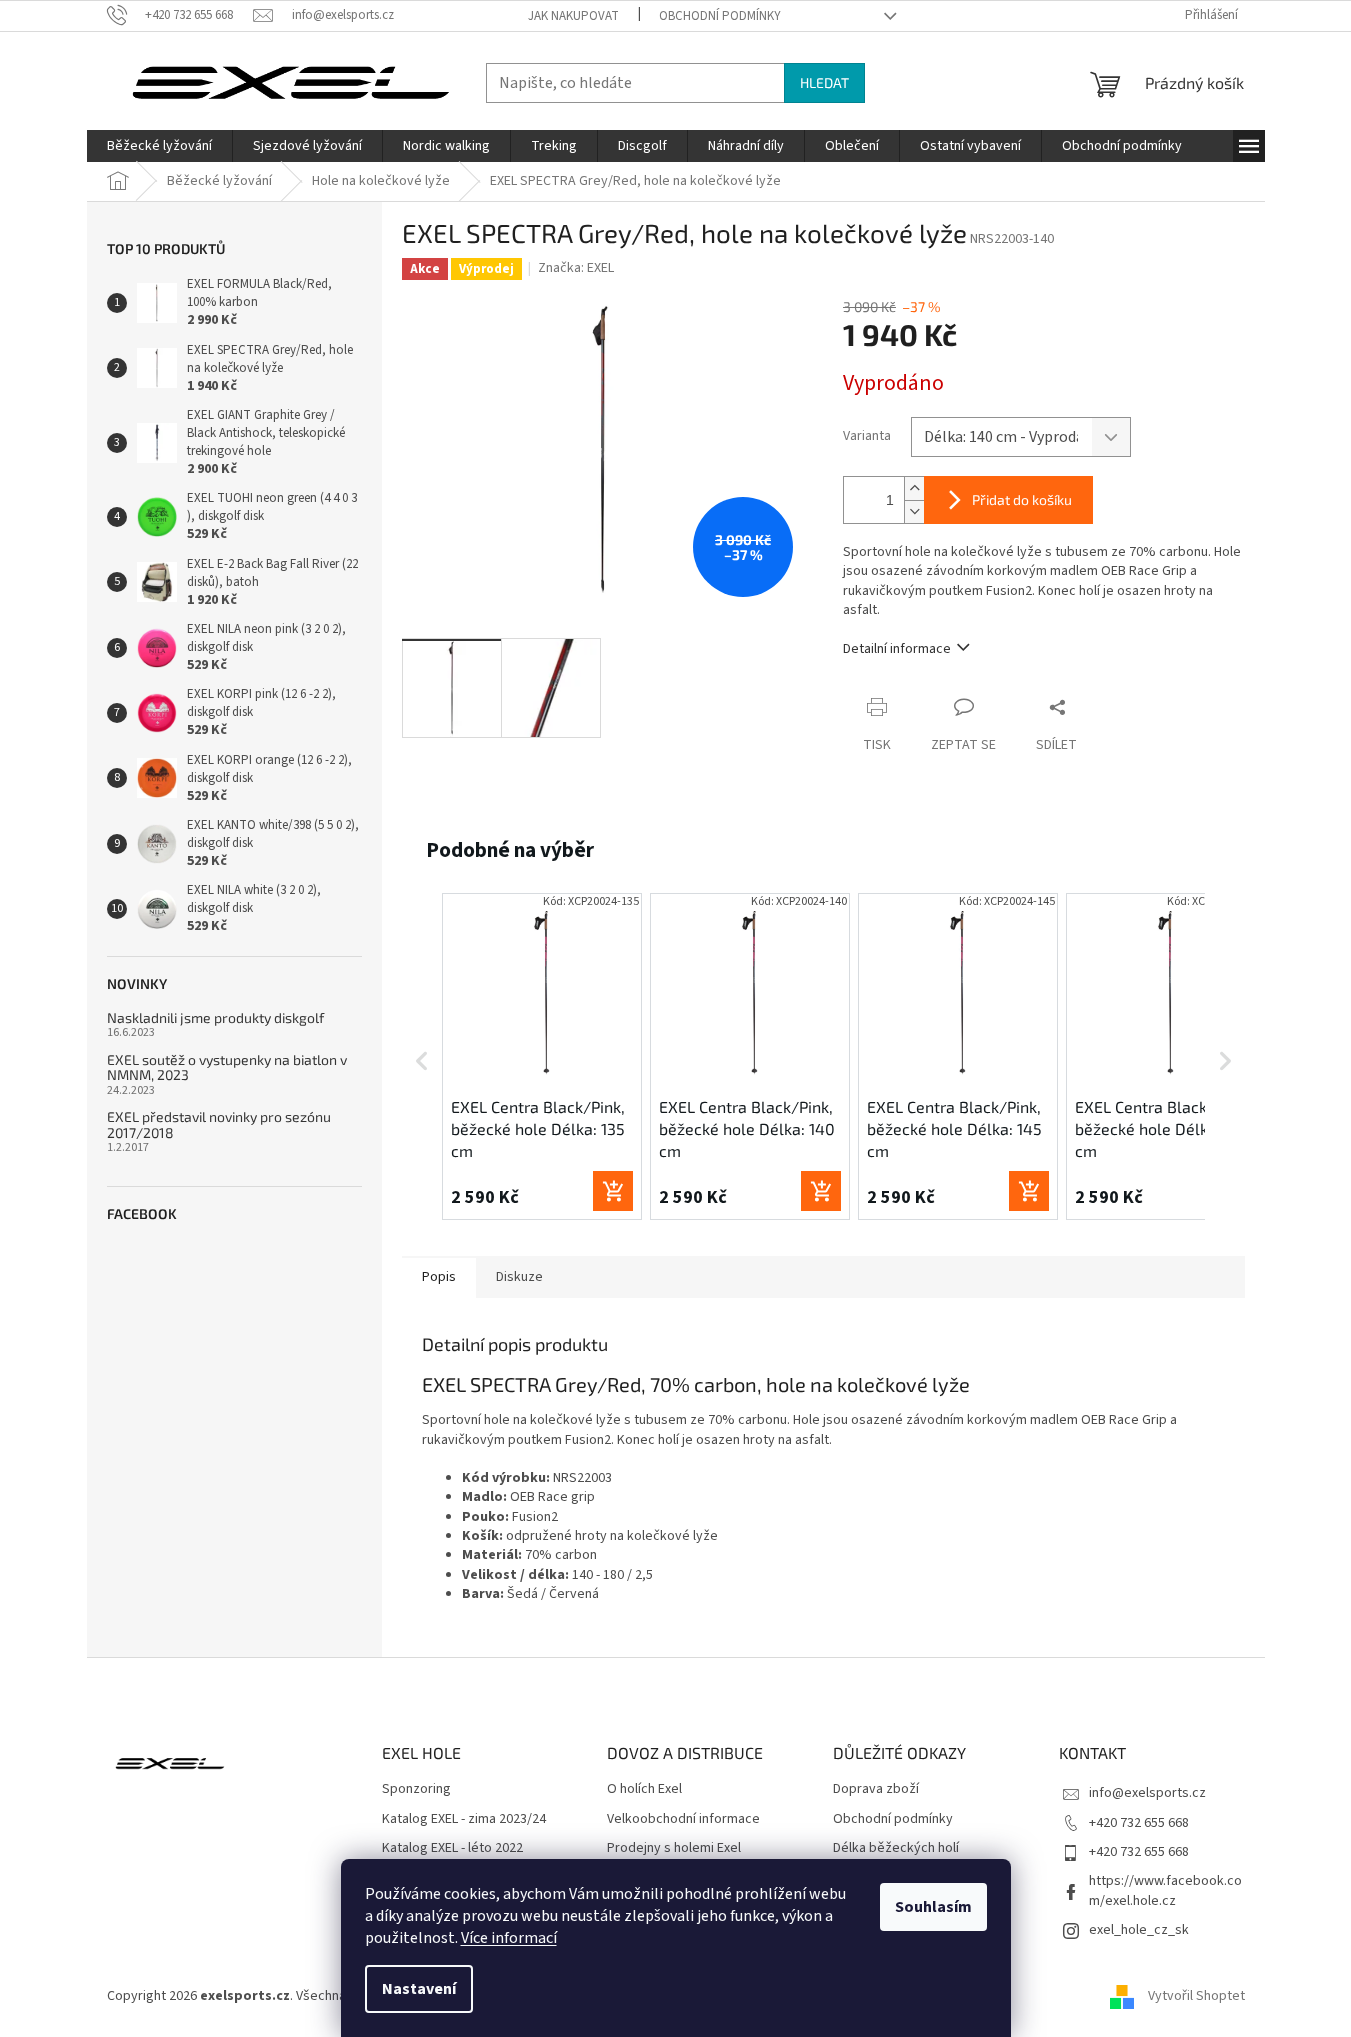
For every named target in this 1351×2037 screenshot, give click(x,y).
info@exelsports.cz (1147, 1793)
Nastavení (419, 1989)
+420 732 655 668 (1139, 1823)
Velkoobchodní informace (683, 1819)
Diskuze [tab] (519, 1277)
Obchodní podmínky (720, 16)
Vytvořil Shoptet (1196, 1996)
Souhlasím (933, 1907)
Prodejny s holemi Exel (674, 1848)
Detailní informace (897, 649)
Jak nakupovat (573, 16)
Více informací (509, 1938)
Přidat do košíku (1022, 499)
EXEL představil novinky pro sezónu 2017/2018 (219, 1124)
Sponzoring (416, 1789)
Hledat (824, 82)
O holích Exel (644, 1789)
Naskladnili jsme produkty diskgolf (215, 1017)
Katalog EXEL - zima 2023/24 (464, 1819)
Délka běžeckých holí (896, 1848)
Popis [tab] (439, 1277)
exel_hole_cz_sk (1139, 1930)
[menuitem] (159, 146)
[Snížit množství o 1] (914, 511)
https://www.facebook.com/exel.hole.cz (1165, 1890)
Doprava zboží (876, 1789)
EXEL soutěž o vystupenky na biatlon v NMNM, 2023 (227, 1067)
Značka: (576, 268)
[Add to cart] (613, 1191)
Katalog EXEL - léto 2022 (452, 1848)
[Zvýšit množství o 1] (914, 488)
